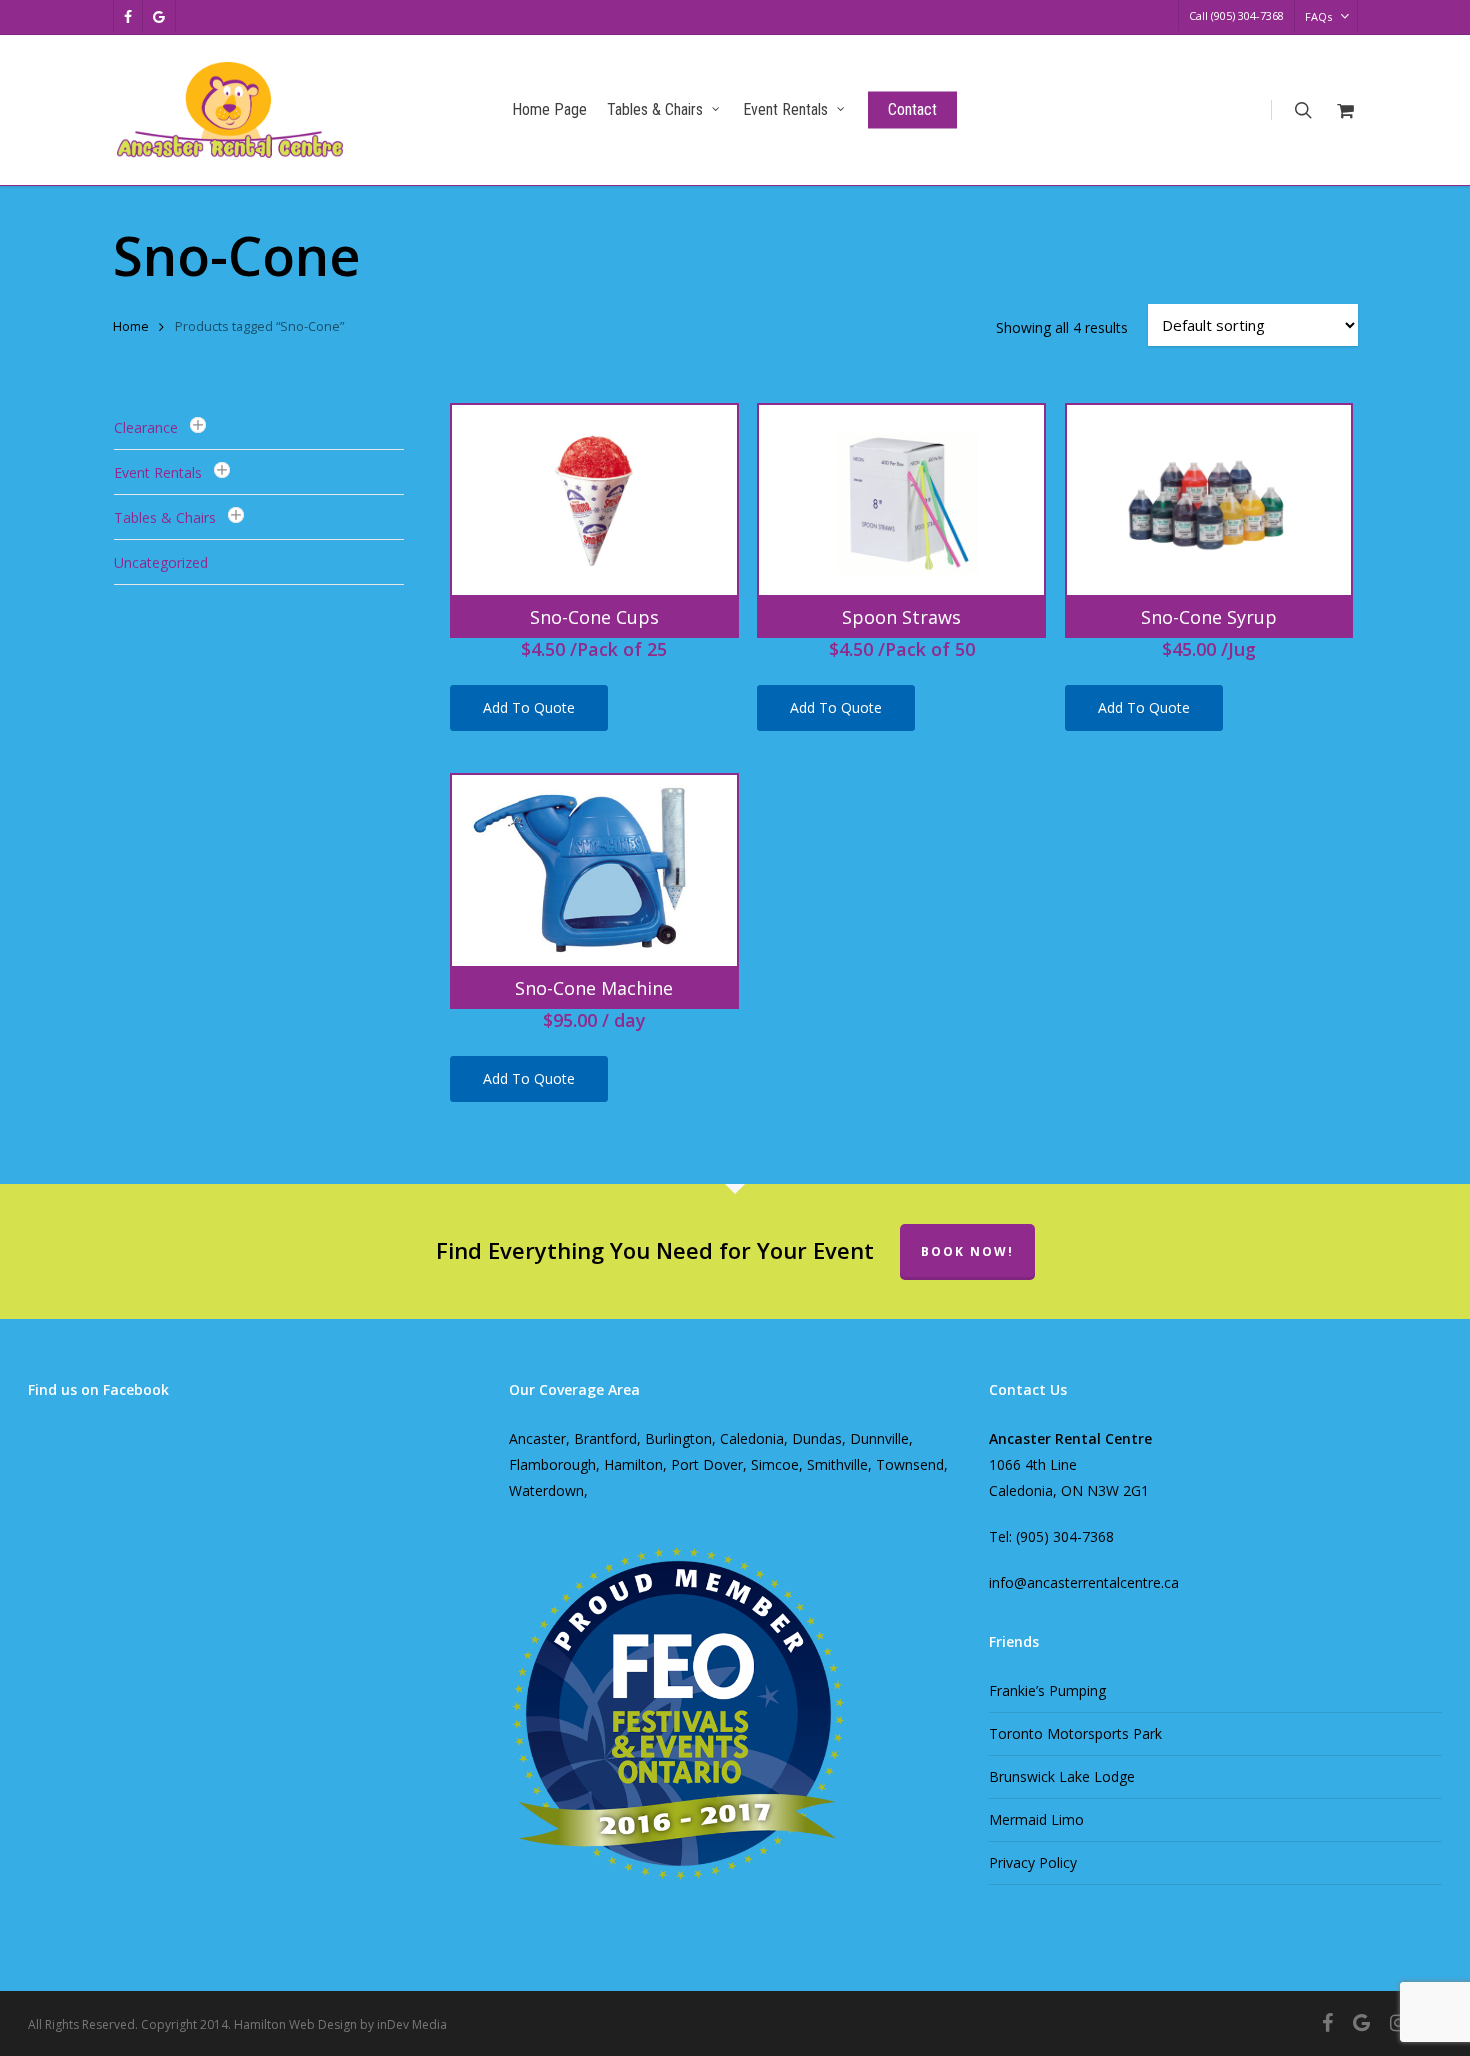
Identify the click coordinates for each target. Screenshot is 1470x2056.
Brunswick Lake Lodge (1062, 1776)
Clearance (146, 427)
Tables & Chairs (165, 517)
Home (131, 326)
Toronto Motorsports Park (1075, 1733)
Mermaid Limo (1036, 1819)
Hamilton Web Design (295, 2024)
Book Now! (967, 1251)
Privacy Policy (1033, 1862)
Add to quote (529, 707)
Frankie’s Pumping (1047, 1690)
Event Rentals (158, 472)
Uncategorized (161, 562)
